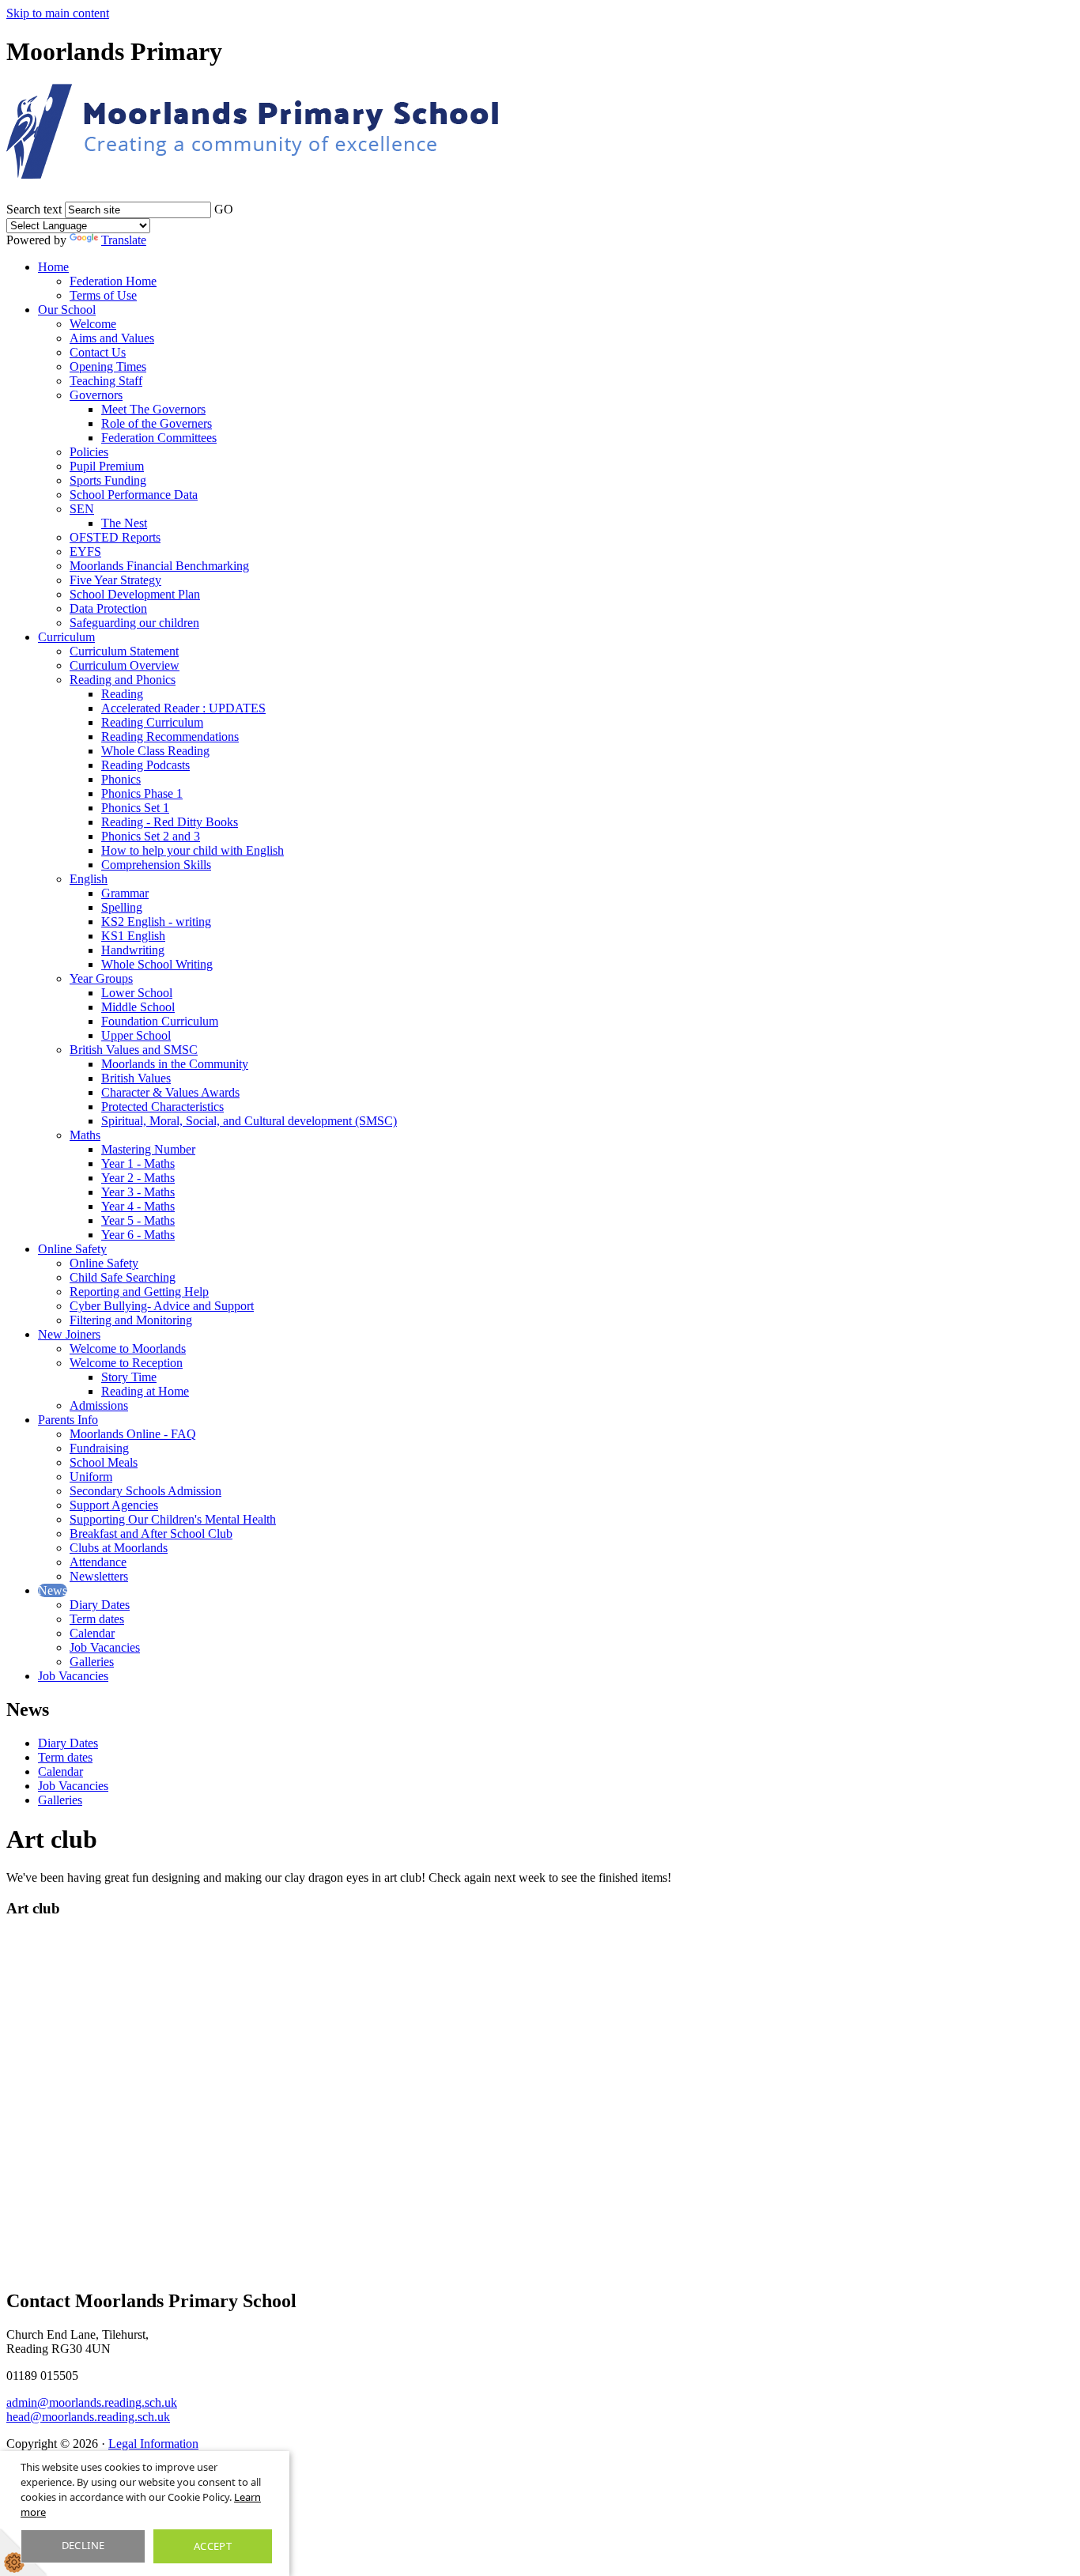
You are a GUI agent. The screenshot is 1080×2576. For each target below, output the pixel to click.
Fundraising (99, 1448)
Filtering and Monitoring (131, 1320)
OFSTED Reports (115, 537)
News (53, 1590)
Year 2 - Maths (138, 1178)
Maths (85, 1135)
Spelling (122, 907)
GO (224, 209)
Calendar (92, 1633)
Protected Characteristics (162, 1107)
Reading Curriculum (152, 722)
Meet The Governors (153, 409)
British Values (136, 1078)
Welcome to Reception (126, 1363)
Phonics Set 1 (135, 808)
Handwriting (133, 950)
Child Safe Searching (123, 1277)
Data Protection (108, 608)
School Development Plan (135, 594)
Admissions (99, 1405)
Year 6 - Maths (138, 1235)
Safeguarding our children (134, 623)
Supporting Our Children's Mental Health (173, 1519)
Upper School (136, 1035)
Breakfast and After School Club (151, 1534)
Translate (124, 240)
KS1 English (133, 936)
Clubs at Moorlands (119, 1548)
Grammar (125, 893)
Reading (122, 694)
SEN (82, 509)
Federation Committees (159, 438)
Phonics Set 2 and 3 (151, 836)
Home (53, 267)
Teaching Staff (106, 381)
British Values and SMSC (134, 1050)
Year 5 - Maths (138, 1220)
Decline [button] (83, 2545)
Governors (96, 395)
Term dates (97, 1619)
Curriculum (66, 637)
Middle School (138, 1007)
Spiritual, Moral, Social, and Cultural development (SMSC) (249, 1121)
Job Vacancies (105, 1647)
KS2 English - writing (156, 922)
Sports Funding (108, 480)
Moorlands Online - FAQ (133, 1434)
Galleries (92, 1662)
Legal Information (153, 2444)
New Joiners (69, 1334)
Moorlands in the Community (175, 1064)
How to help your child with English (193, 850)
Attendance (98, 1562)
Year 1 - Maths (138, 1163)
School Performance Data (134, 495)
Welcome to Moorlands (128, 1348)
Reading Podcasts (145, 765)
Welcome (93, 324)
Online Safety (72, 1249)
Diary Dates (100, 1605)
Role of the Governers (157, 423)
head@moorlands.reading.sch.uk (88, 2417)
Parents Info (68, 1420)
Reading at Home (145, 1391)
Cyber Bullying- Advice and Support (162, 1306)
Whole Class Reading (155, 751)
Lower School (137, 993)
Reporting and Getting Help (139, 1292)
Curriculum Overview (125, 665)
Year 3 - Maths (138, 1192)
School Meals (104, 1462)
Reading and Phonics (123, 680)
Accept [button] (213, 2546)
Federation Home (113, 281)
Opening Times (108, 366)
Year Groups (101, 978)
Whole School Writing (157, 964)
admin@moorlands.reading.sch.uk (92, 2402)
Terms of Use (103, 295)
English (89, 879)
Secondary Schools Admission (145, 1491)
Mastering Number (148, 1149)
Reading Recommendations (170, 737)
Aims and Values (112, 338)
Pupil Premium (107, 466)
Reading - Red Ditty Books (170, 822)
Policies (89, 452)
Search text (34, 209)
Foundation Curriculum (160, 1021)
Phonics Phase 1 (142, 793)
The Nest (124, 523)
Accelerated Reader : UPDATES (183, 708)
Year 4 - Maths (138, 1206)
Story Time (129, 1377)
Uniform (91, 1477)
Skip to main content (58, 13)
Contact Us (98, 352)
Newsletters (99, 1576)
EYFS (85, 551)
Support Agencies (114, 1505)
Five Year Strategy (115, 580)
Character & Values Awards (170, 1092)
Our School (67, 310)
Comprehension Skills (156, 865)
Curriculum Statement (124, 651)
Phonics (121, 779)
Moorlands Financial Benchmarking (159, 566)
